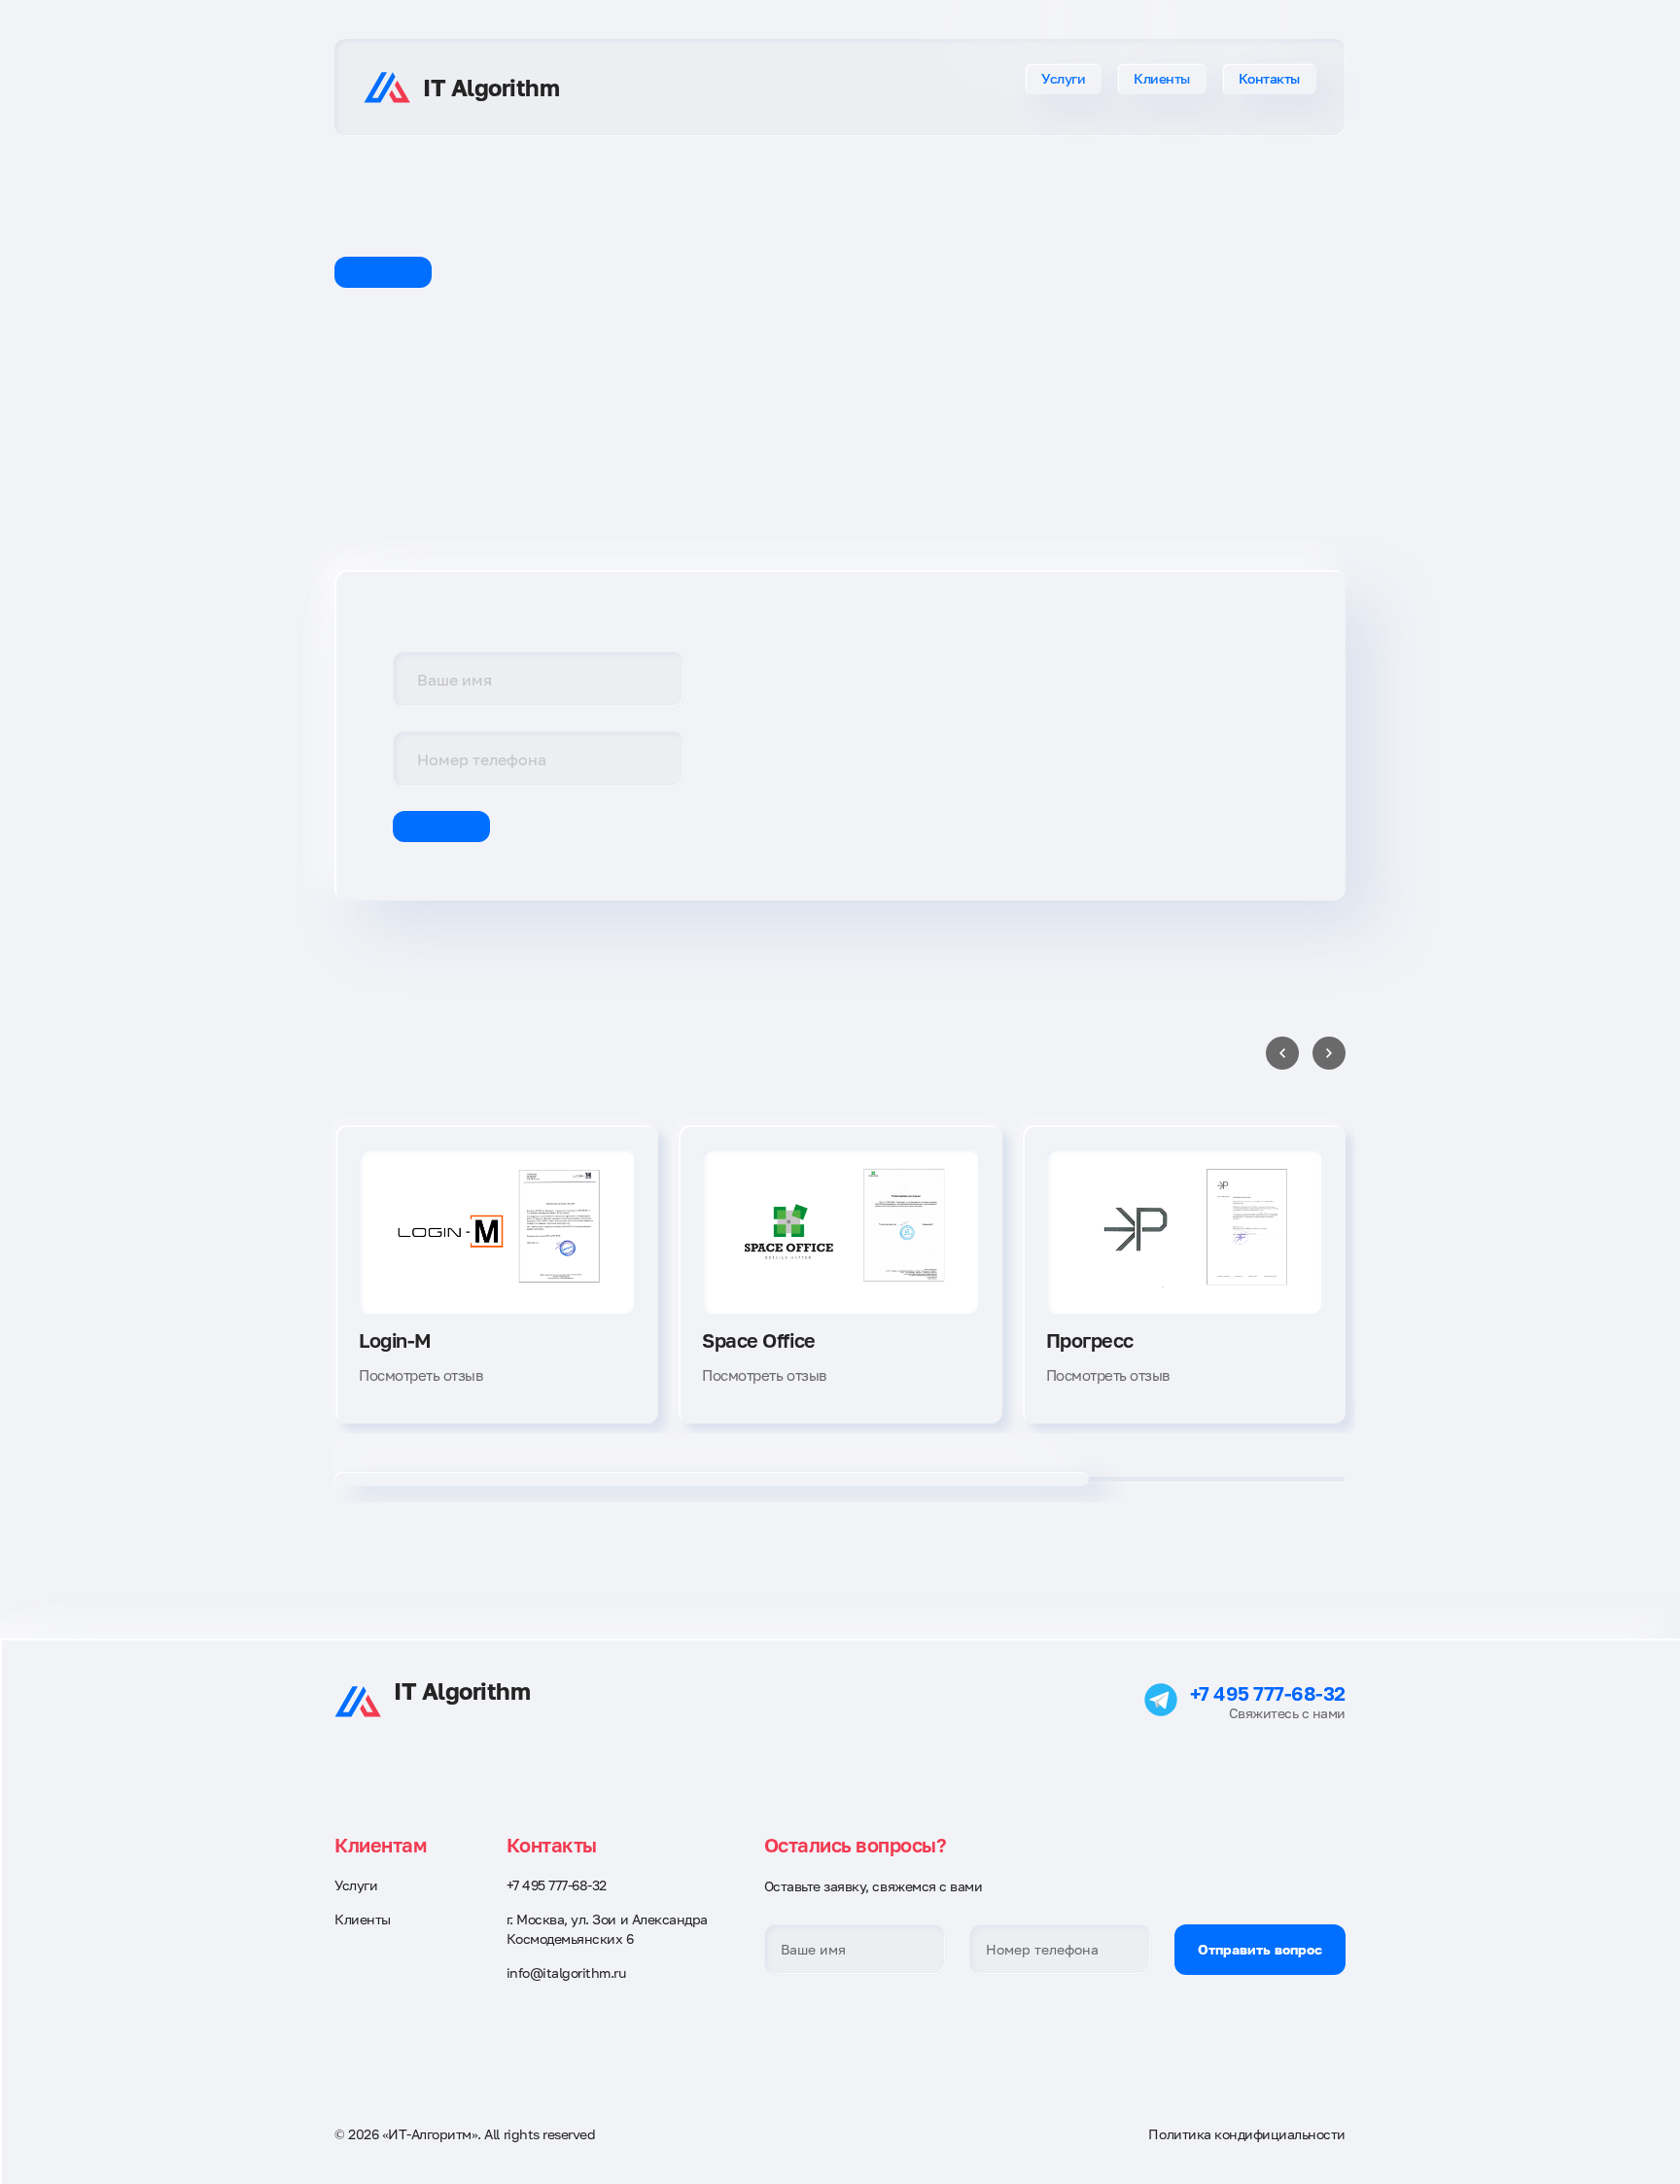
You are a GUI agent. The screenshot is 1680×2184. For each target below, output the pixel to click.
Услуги (1063, 78)
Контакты (1269, 78)
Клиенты (1162, 78)
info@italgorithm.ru (566, 1973)
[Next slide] (1329, 1053)
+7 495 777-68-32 (1268, 1693)
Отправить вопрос (1260, 1949)
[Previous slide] (1282, 1053)
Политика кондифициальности (1247, 2134)
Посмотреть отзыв (420, 1375)
